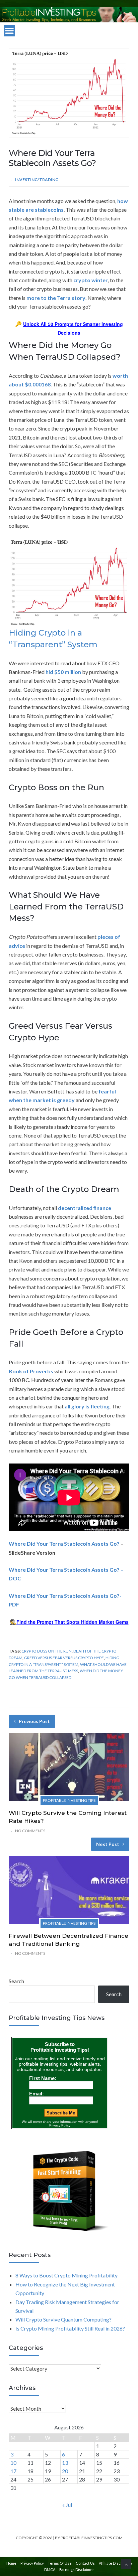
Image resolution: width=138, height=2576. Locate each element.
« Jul (67, 2505)
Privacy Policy (32, 2563)
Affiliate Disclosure (115, 2563)
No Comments (30, 1831)
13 (65, 2463)
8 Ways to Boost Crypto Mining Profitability (66, 2275)
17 (13, 2471)
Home (11, 2563)
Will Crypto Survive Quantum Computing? (63, 2319)
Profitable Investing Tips (69, 1800)
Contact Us (85, 2563)
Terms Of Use (60, 2563)
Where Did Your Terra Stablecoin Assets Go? (64, 1543)
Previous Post (34, 1721)
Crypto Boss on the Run (47, 1651)
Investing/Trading (37, 180)
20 (65, 2471)
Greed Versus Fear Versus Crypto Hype (64, 1658)
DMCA (50, 2569)
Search (16, 1981)
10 (13, 2463)
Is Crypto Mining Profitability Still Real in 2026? (70, 2328)
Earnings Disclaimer (77, 2569)
